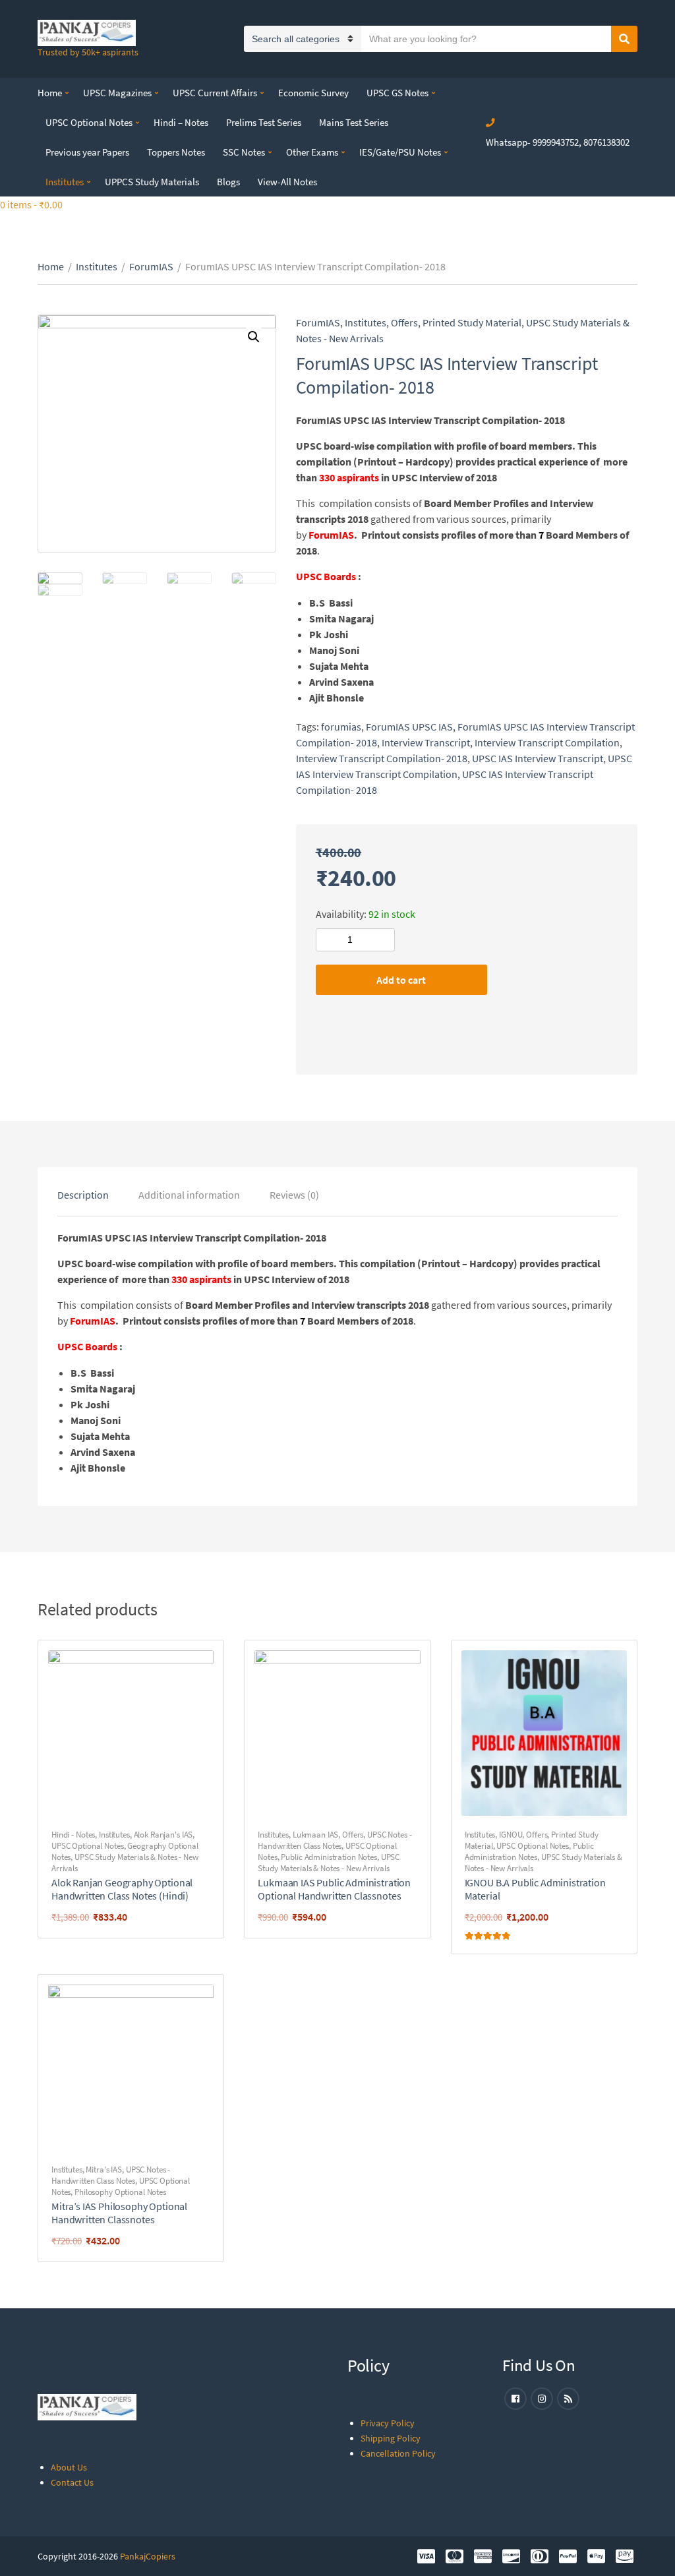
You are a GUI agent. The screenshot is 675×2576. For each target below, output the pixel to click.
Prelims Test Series (264, 122)
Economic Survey (313, 93)
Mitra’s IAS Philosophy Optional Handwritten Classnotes (119, 2213)
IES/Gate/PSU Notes (400, 152)
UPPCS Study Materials (152, 182)
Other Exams (312, 152)
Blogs (228, 182)
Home (50, 93)
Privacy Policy (388, 2423)
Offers (404, 322)
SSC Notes (244, 152)
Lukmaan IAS (316, 1835)
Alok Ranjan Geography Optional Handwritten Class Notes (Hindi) (122, 1889)
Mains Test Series (354, 122)
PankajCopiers (148, 2556)
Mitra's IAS (104, 2170)
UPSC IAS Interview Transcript (538, 758)
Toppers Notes (176, 152)
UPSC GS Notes (397, 93)
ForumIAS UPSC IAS (409, 727)
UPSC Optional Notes (89, 122)
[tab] (83, 1195)
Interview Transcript (426, 742)
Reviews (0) (294, 1195)
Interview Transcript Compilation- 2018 (382, 758)
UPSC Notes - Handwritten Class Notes (335, 1840)
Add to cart (401, 980)
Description (83, 1195)
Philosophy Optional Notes (120, 2192)
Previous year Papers (87, 152)
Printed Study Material (472, 322)
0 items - (31, 204)
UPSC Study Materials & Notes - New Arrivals (329, 1863)
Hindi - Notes (73, 1835)
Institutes (65, 182)
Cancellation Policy (398, 2453)
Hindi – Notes (181, 122)
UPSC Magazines (117, 93)
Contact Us (72, 2482)
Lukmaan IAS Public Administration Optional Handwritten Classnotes (334, 1889)
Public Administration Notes (329, 1857)
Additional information (189, 1195)
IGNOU (511, 1835)
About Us (69, 2467)
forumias (341, 727)
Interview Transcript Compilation (547, 742)
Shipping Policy (391, 2438)
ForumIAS (151, 266)
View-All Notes (287, 182)
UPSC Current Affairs (215, 93)
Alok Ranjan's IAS (163, 1835)
